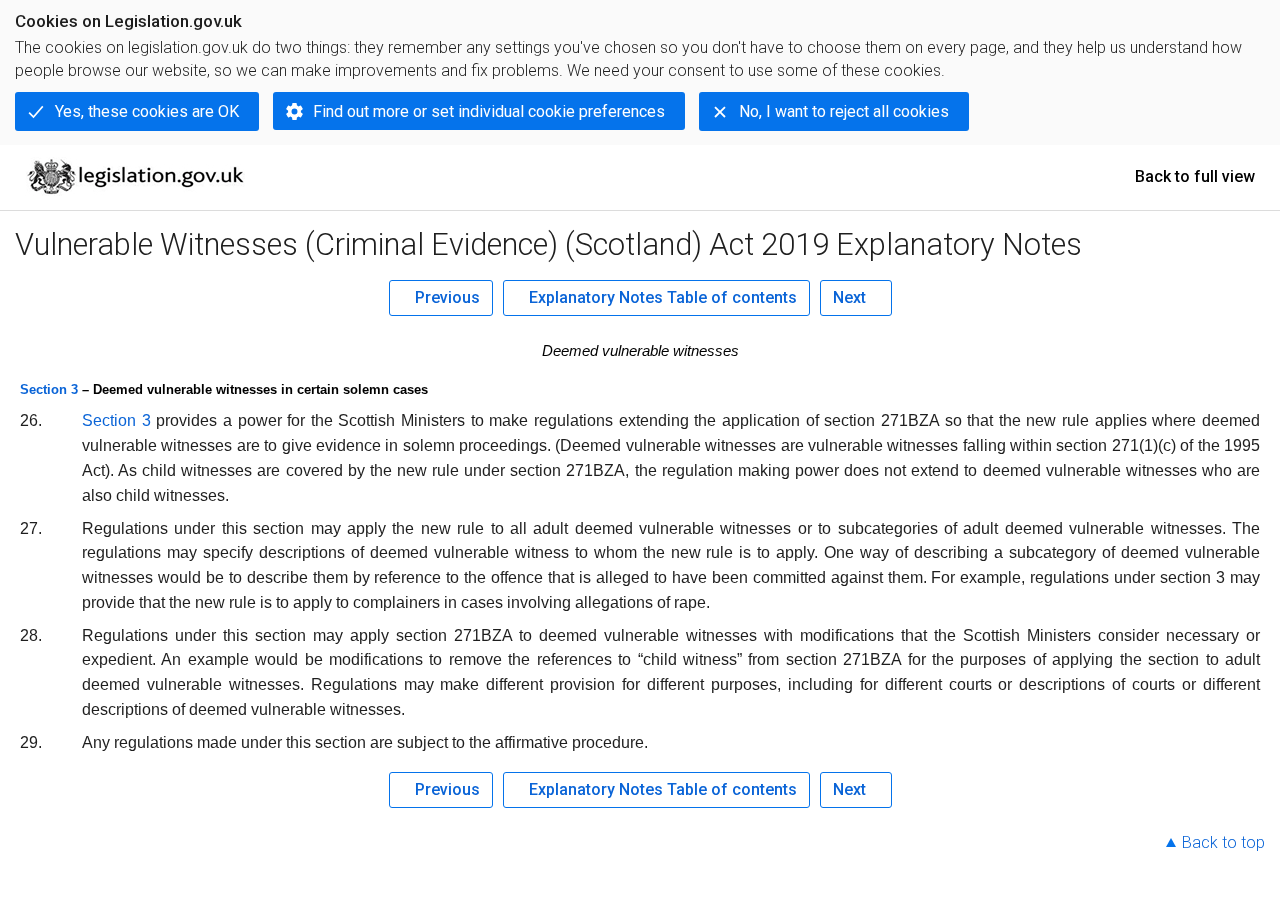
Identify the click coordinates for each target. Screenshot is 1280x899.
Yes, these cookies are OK (147, 111)
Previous (447, 297)
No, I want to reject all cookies (844, 111)
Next (849, 297)
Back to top (1223, 842)
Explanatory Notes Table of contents (663, 297)
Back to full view (1195, 176)
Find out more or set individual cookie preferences (489, 111)
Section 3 (49, 389)
